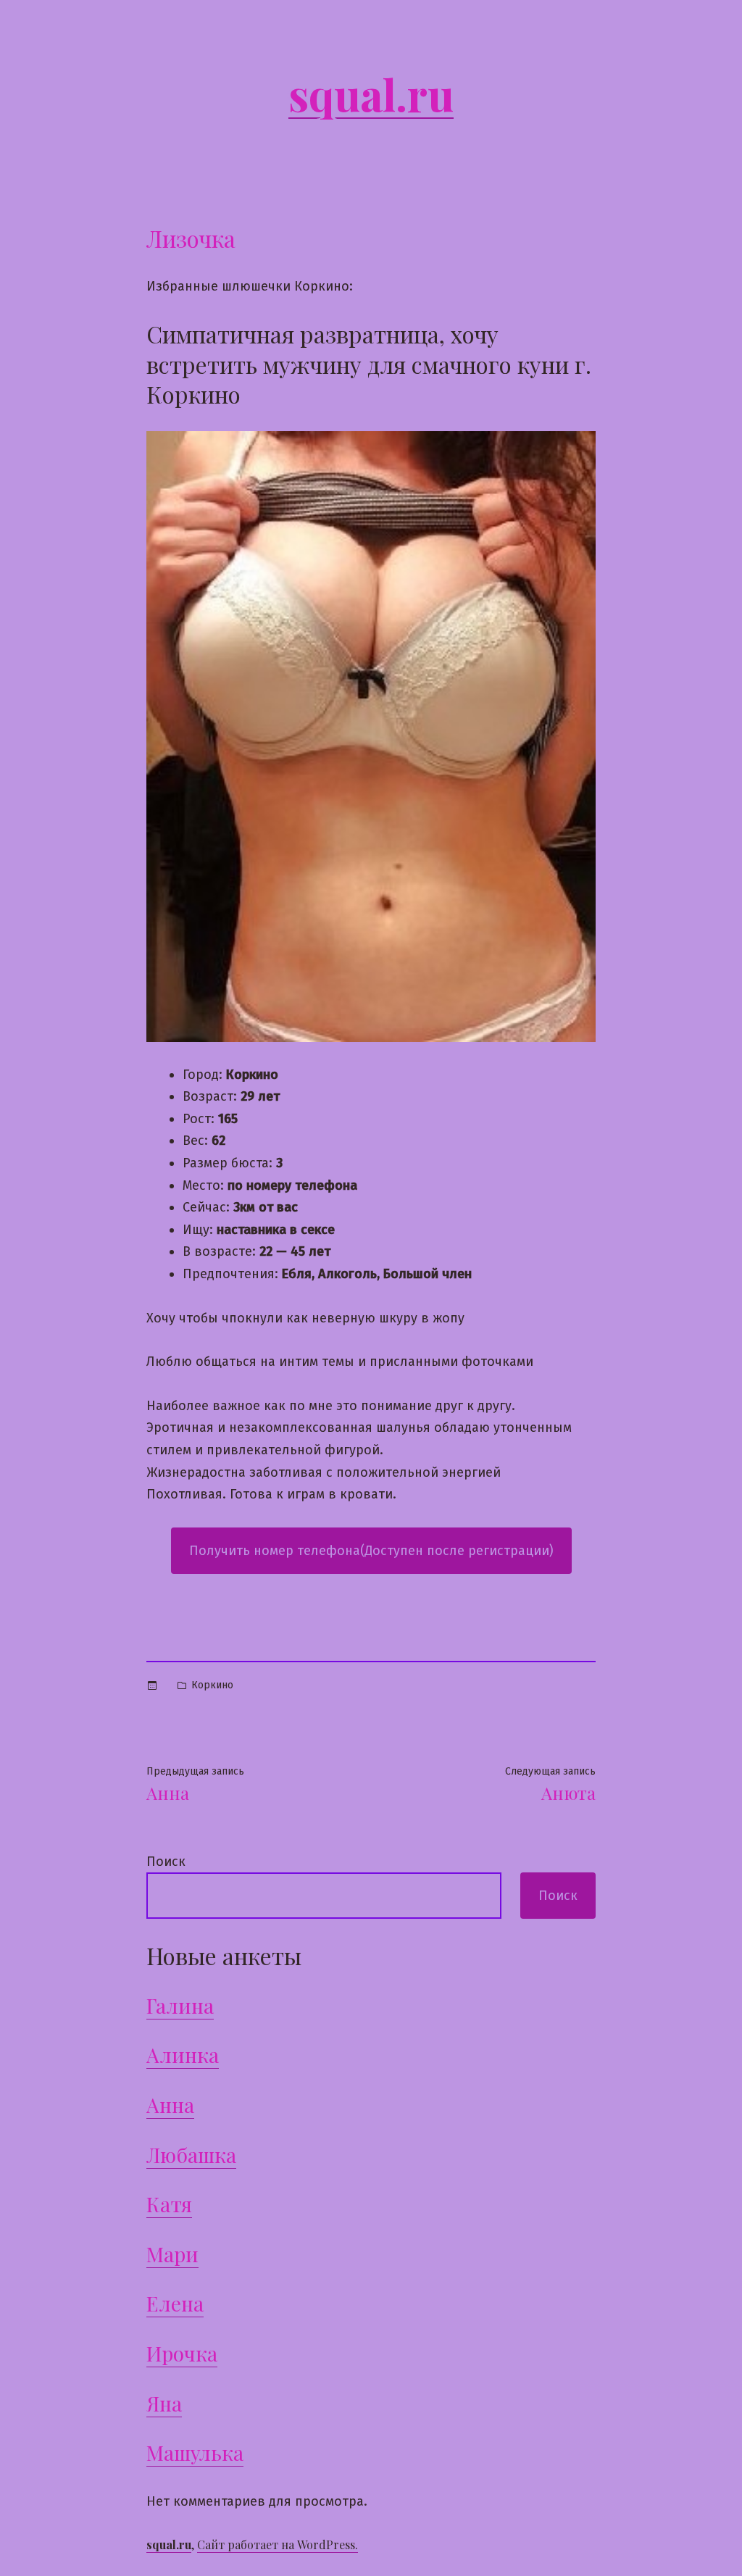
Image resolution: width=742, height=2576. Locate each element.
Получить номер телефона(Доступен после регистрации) (371, 1551)
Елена (175, 2303)
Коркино (212, 1685)
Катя (169, 2204)
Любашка (191, 2155)
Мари (172, 2254)
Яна (164, 2403)
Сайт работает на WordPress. (278, 2544)
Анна (170, 2105)
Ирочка (182, 2353)
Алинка (183, 2055)
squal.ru (371, 93)
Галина (180, 2005)
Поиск (166, 1862)
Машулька (195, 2452)
